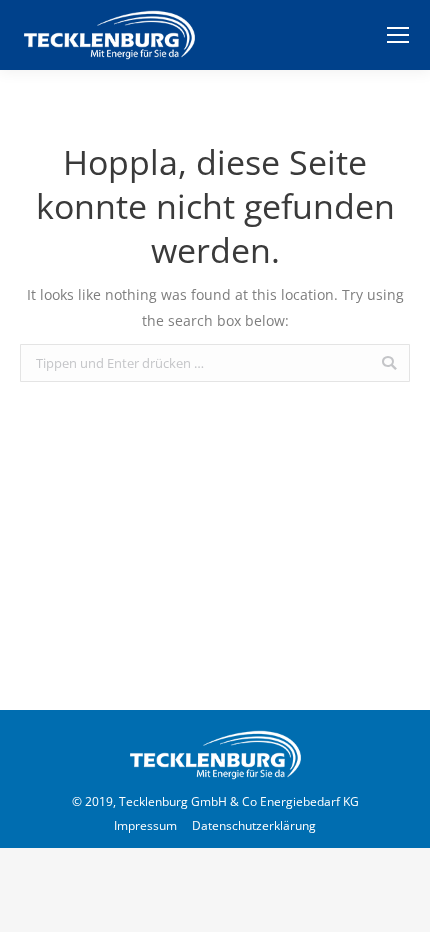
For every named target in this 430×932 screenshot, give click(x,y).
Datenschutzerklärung (254, 825)
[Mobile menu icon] (398, 35)
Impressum (145, 825)
